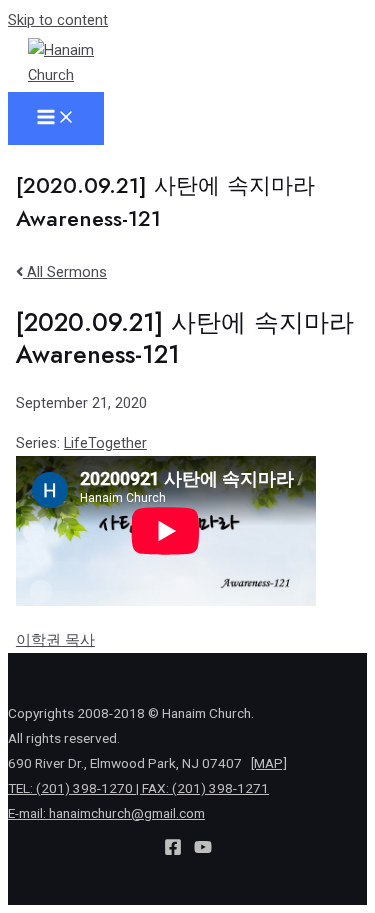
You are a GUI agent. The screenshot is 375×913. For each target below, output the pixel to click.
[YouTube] (203, 851)
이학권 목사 (55, 640)
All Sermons (65, 272)
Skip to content (58, 20)
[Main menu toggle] (56, 118)
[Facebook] (173, 851)
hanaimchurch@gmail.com (127, 813)
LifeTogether (105, 443)
